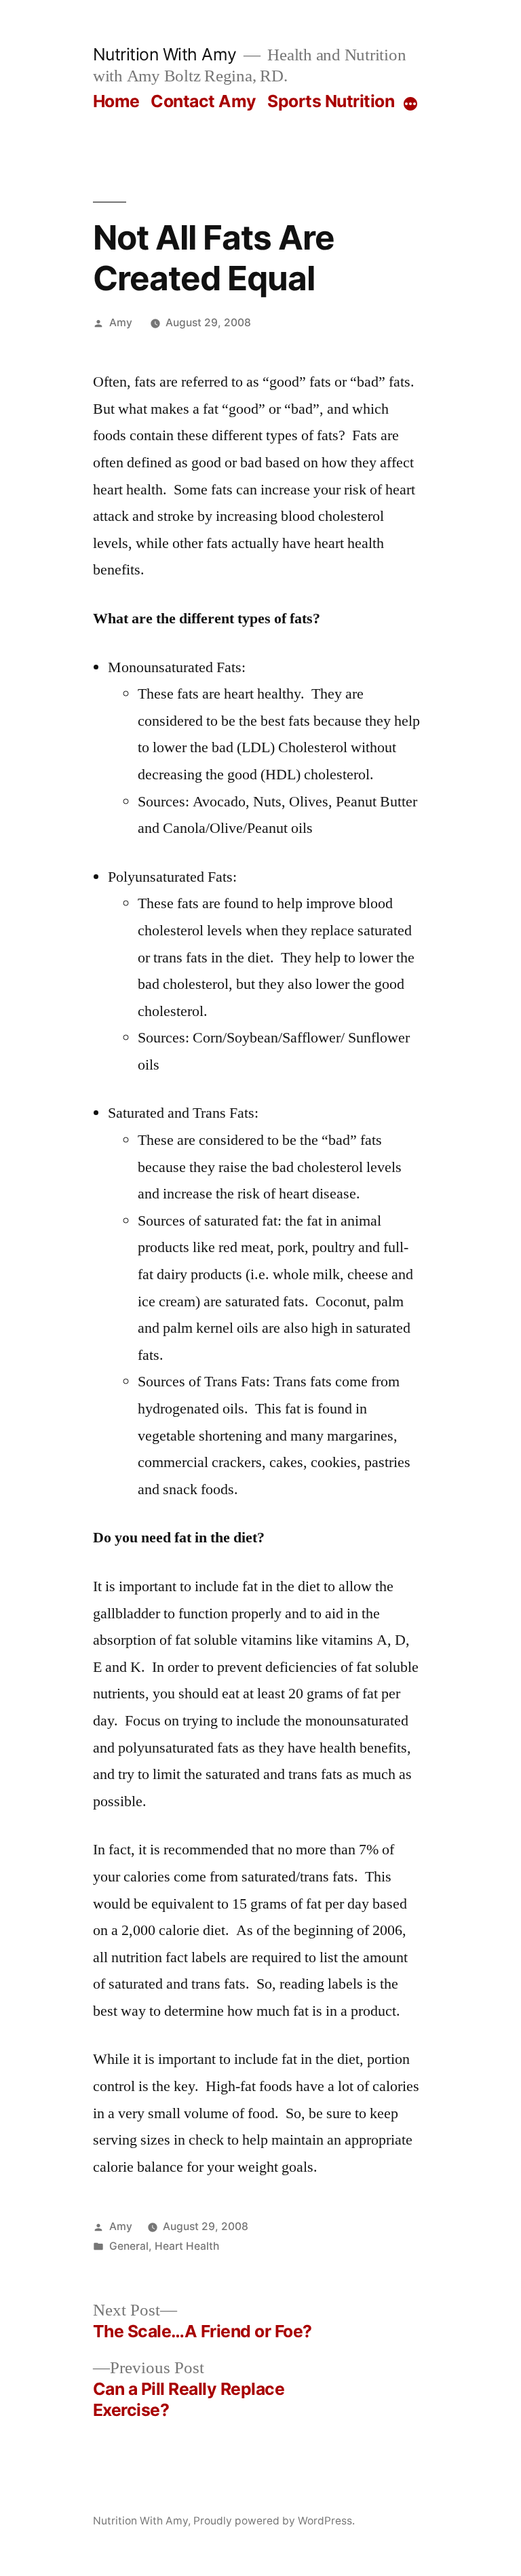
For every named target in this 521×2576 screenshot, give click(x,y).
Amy (121, 323)
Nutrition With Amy (165, 54)
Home (116, 101)
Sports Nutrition (331, 101)
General (129, 2246)
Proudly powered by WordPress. (274, 2521)
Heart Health (187, 2246)
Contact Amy (204, 101)
